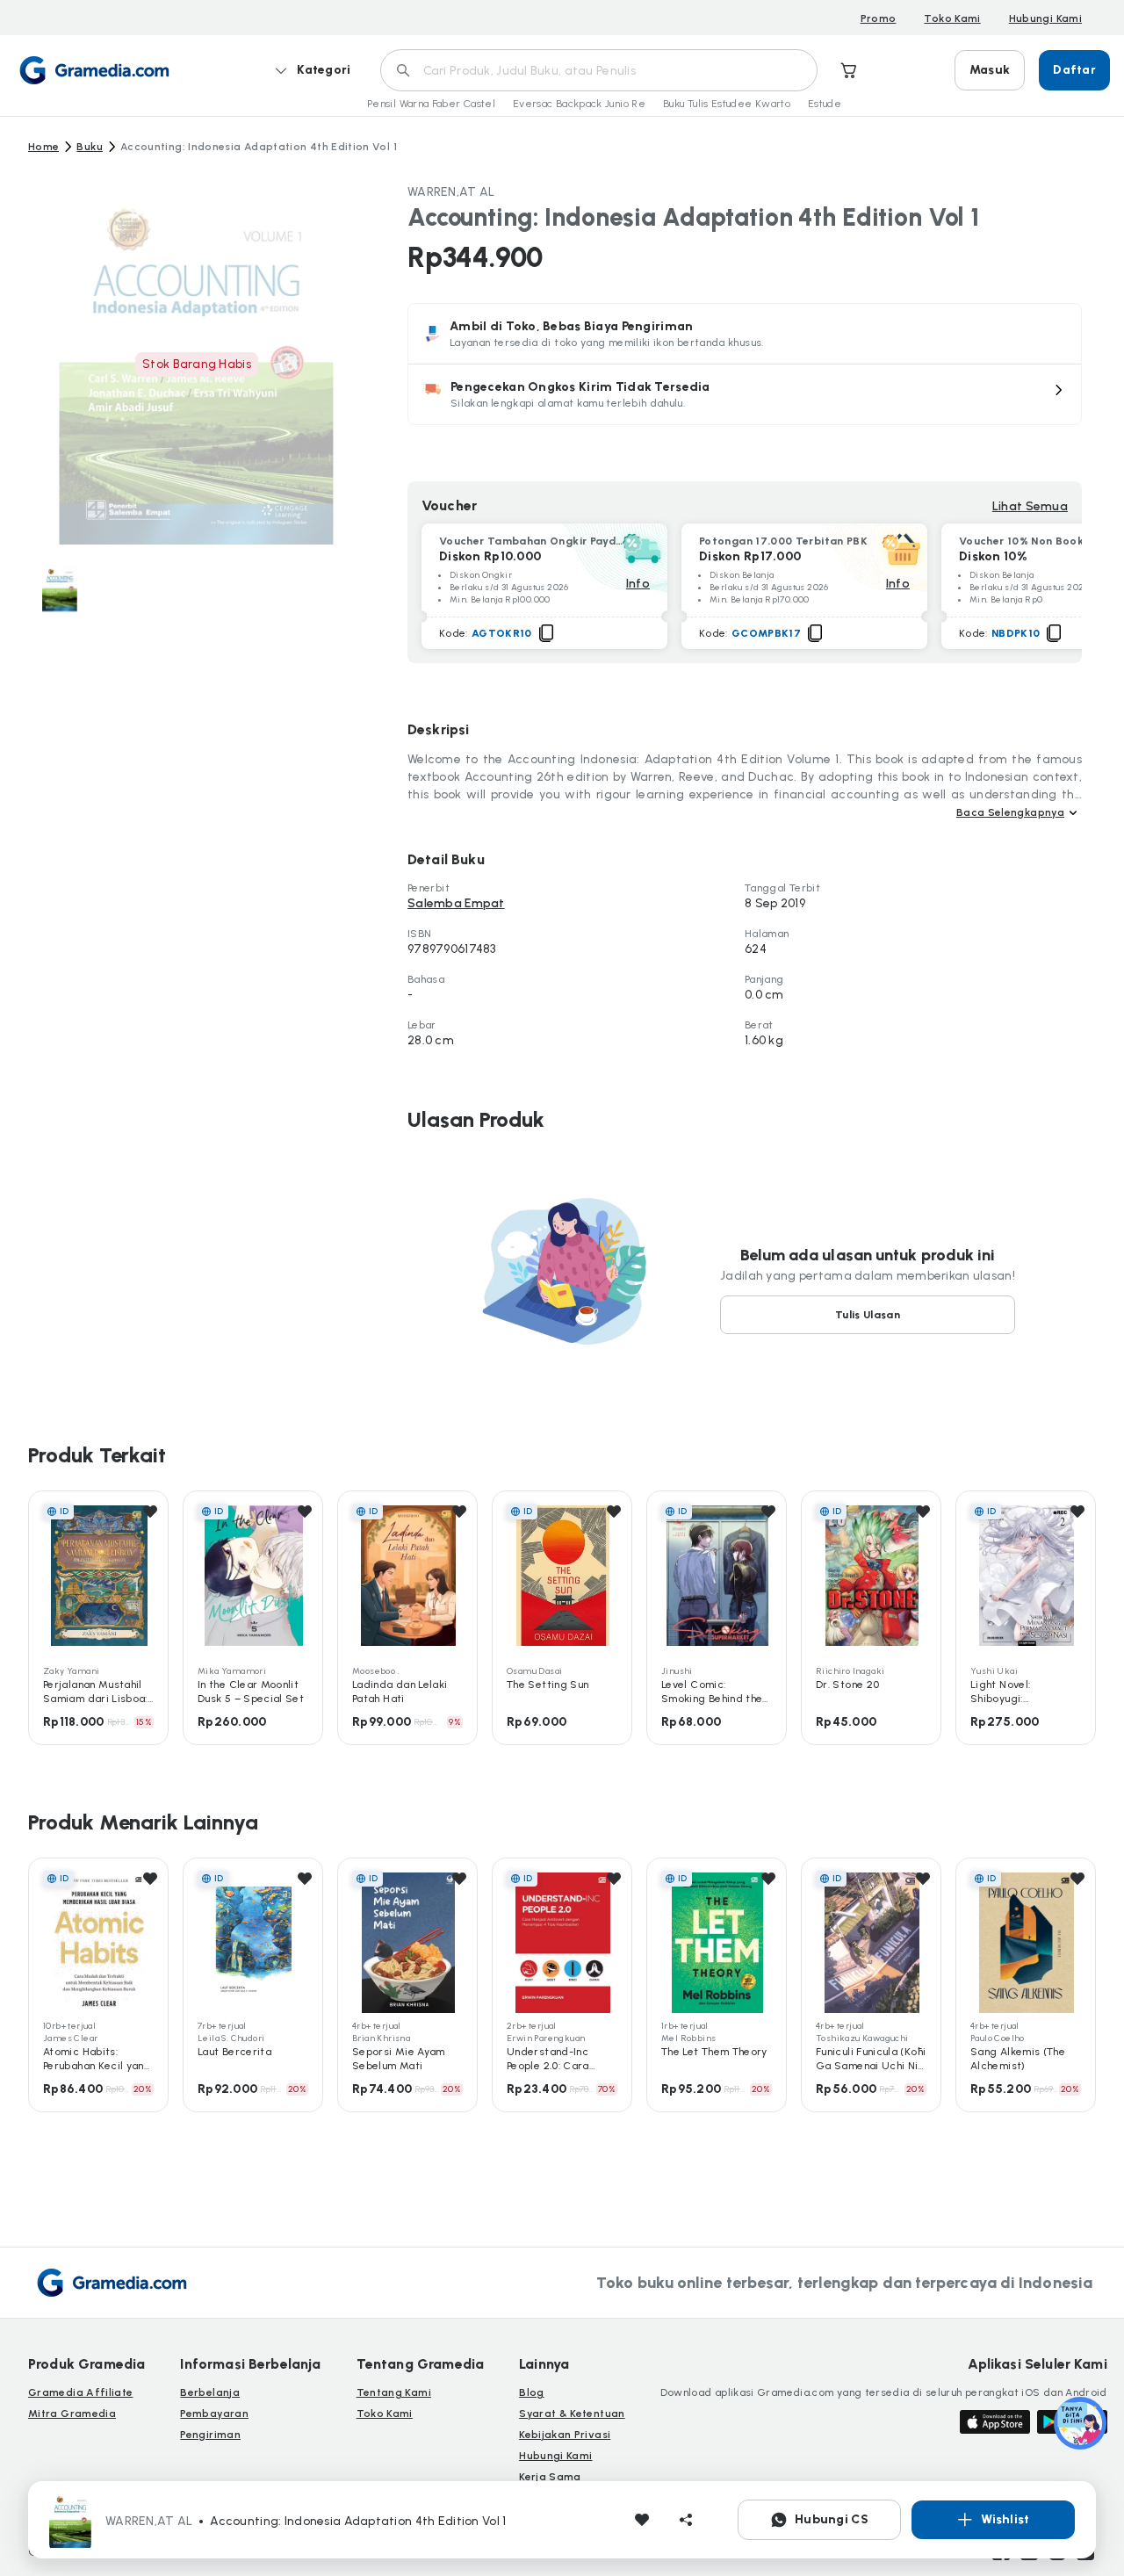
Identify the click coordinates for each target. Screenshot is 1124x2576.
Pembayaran (214, 2414)
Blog (531, 2392)
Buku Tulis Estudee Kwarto (727, 104)
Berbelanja (210, 2392)
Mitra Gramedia (72, 2414)
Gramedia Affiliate (80, 2392)
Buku (89, 147)
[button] (745, 394)
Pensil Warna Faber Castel (431, 104)
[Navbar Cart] (849, 70)
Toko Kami (952, 18)
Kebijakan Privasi (565, 2435)
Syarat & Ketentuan (572, 2414)
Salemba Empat (456, 903)
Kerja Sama (550, 2477)
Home (43, 147)
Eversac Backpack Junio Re (579, 104)
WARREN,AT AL (451, 192)
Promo (879, 18)
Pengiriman (210, 2435)
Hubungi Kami (1045, 18)
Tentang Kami (394, 2392)
